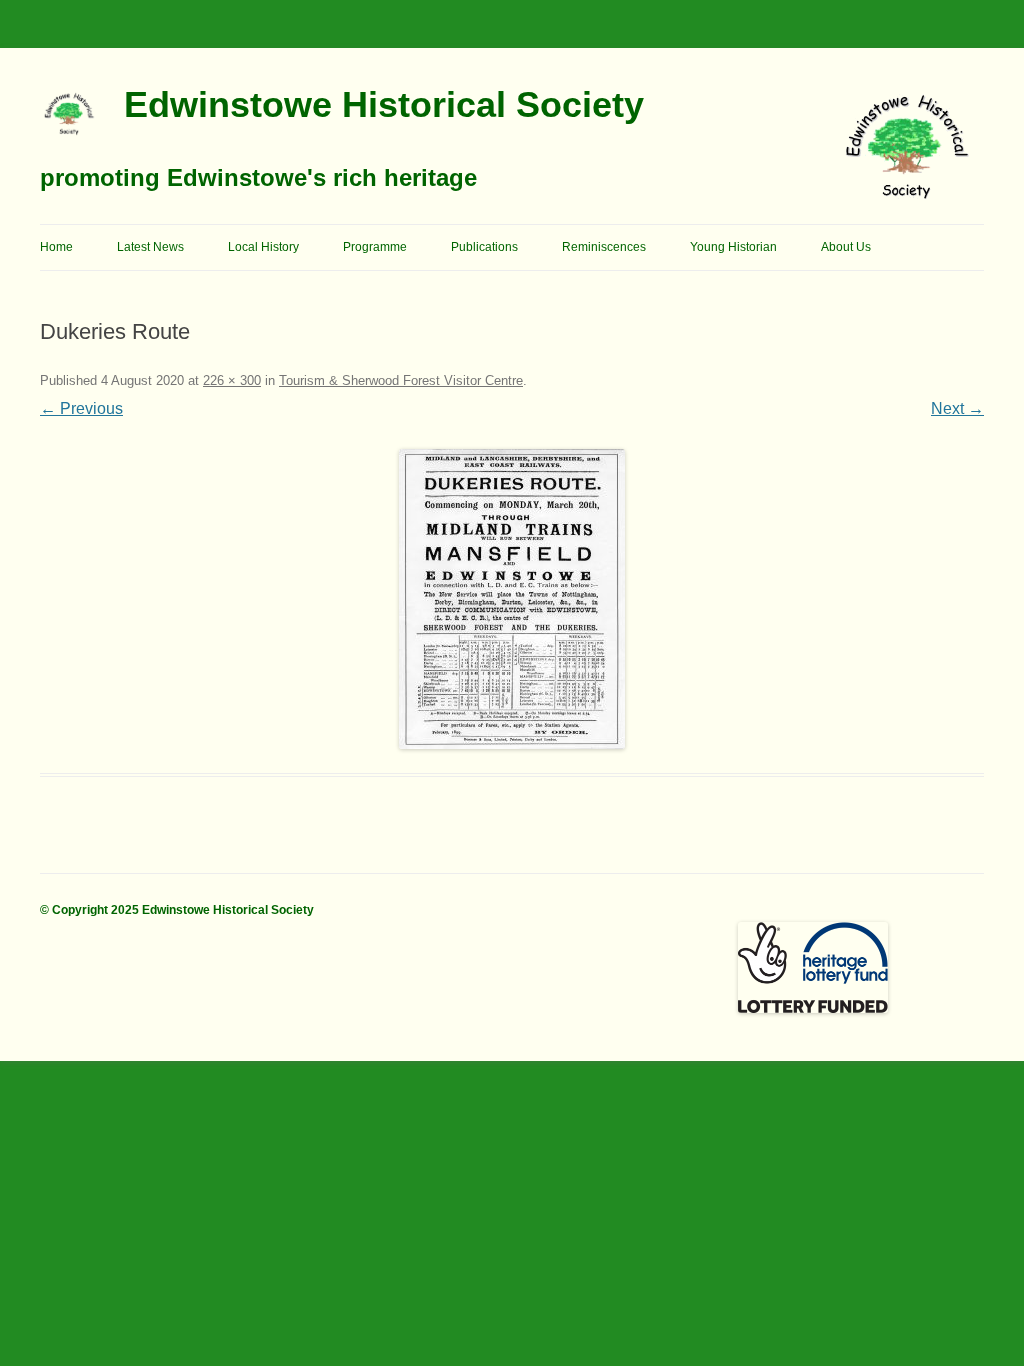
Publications (484, 247)
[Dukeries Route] (512, 599)
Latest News (150, 247)
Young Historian (733, 247)
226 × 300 (232, 380)
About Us (846, 247)
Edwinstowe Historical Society (384, 104)
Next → (957, 408)
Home (56, 247)
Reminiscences (604, 247)
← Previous (81, 408)
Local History (263, 247)
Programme (375, 247)
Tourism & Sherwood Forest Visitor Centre (401, 380)
